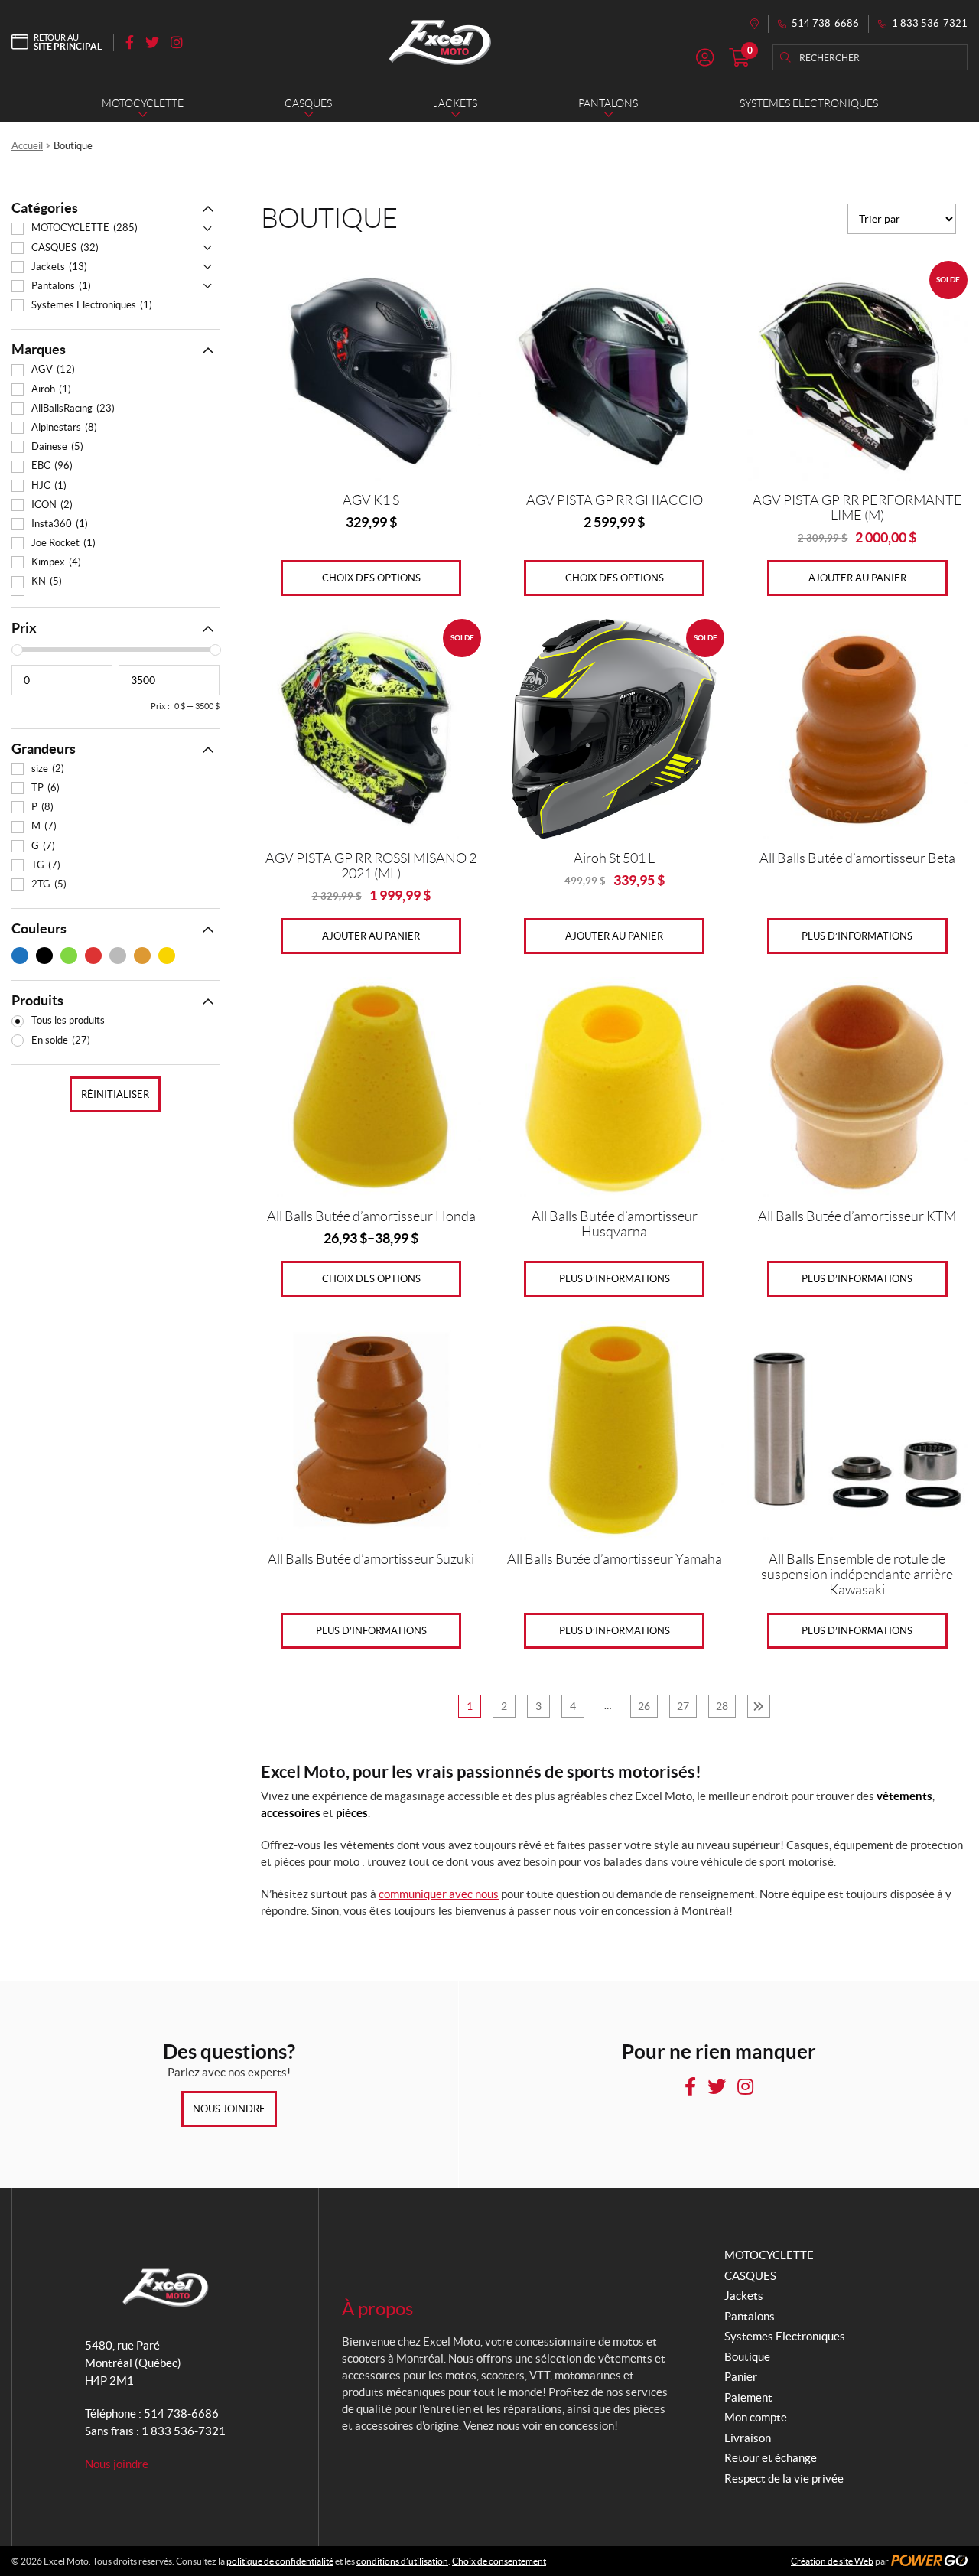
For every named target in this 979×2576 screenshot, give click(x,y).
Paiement (748, 2397)
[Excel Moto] (440, 42)
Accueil (27, 146)
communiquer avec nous (439, 1894)
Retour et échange (771, 2458)
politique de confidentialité (280, 2561)
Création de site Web (832, 2561)
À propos (377, 2309)
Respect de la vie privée (784, 2478)
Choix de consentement (499, 2561)
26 (644, 1706)
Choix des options (371, 578)
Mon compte (756, 2417)
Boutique (747, 2357)
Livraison (748, 2438)
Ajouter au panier (857, 578)
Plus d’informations (857, 936)
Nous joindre (229, 2109)
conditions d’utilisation (402, 2561)
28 (722, 1706)
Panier (741, 2377)
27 (683, 1706)
